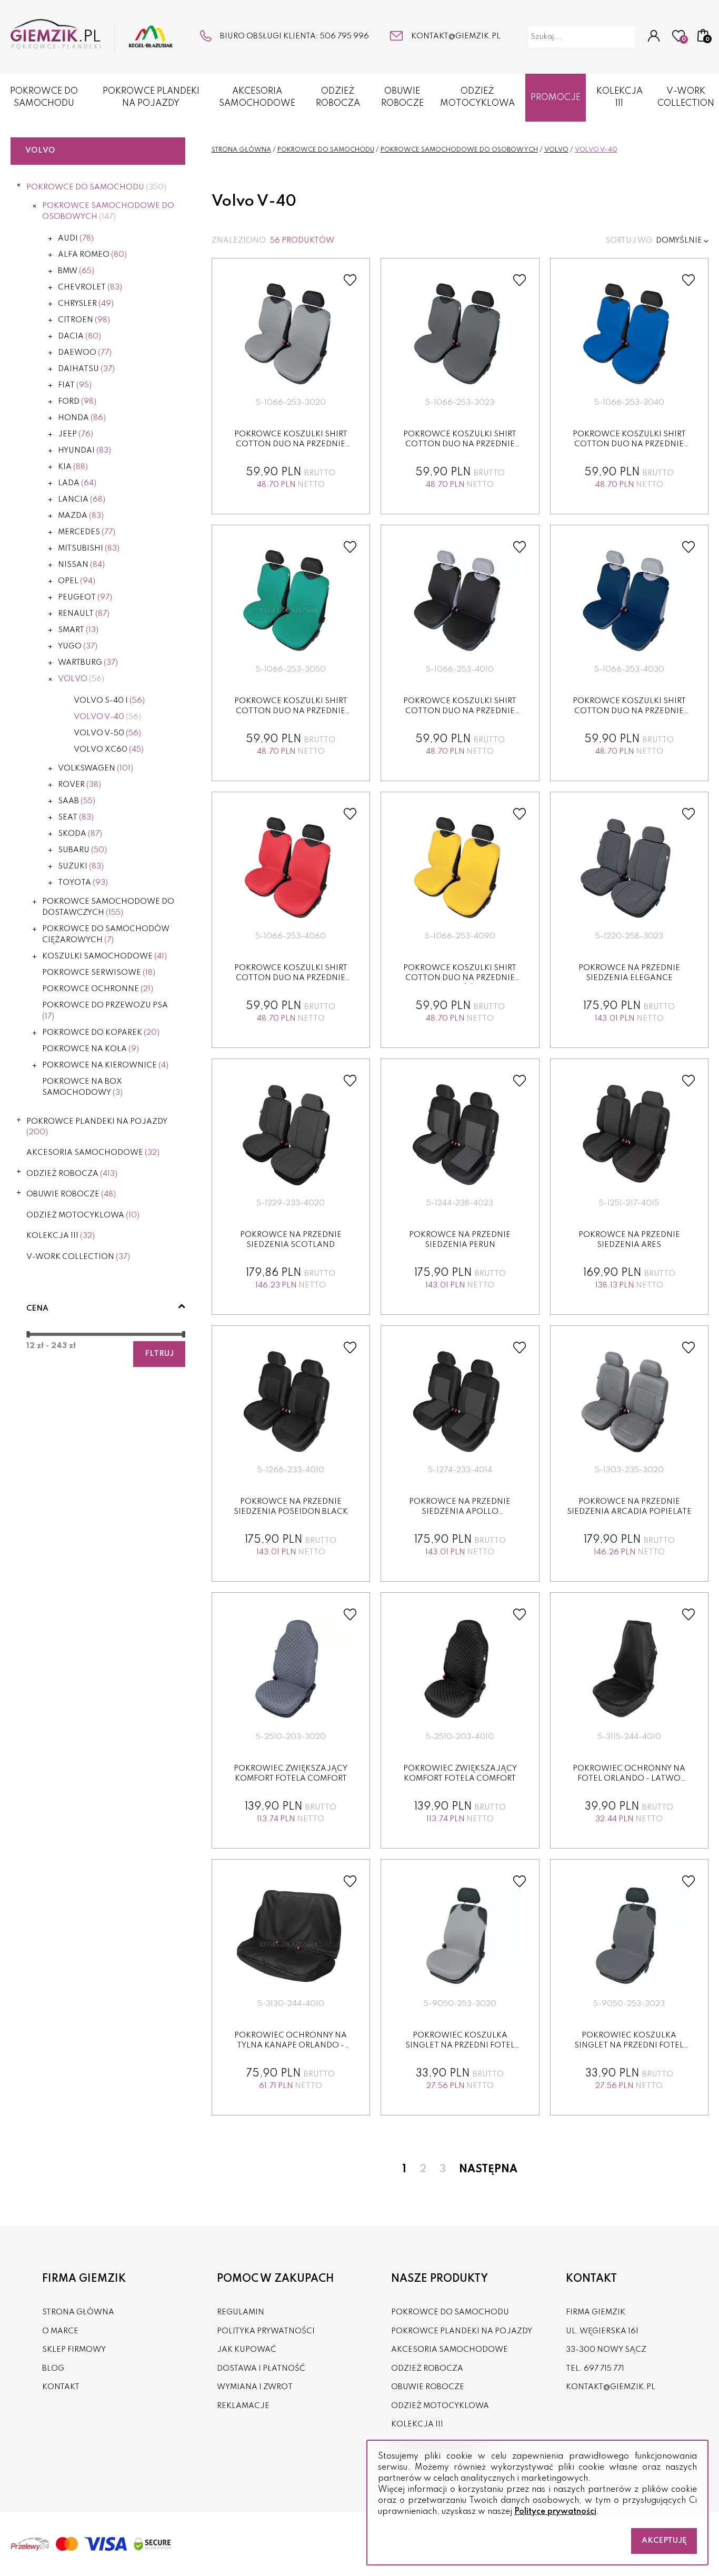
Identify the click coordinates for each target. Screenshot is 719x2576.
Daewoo (85, 353)
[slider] (28, 1334)
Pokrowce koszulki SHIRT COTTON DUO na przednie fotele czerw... (291, 978)
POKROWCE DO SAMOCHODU (44, 97)
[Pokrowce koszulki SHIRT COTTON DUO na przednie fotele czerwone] (291, 868)
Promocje (556, 98)
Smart (78, 630)
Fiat (75, 385)
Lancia (82, 500)
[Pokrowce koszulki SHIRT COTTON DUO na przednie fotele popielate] (291, 335)
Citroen (84, 320)
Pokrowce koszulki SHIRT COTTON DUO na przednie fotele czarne (460, 711)
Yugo (78, 646)
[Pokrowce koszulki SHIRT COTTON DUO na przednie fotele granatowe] (629, 602)
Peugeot (85, 597)
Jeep (76, 434)
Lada (77, 483)
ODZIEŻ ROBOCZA (338, 97)
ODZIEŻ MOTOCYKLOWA (477, 97)
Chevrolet (90, 287)
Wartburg (88, 663)
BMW (76, 271)
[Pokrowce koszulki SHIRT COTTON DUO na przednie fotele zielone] (291, 602)
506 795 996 (344, 36)
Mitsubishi (89, 548)
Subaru (82, 850)
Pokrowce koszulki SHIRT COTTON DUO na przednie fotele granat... (629, 711)
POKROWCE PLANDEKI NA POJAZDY (151, 97)
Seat (76, 817)
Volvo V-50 (107, 733)
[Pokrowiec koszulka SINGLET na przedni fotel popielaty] (460, 1936)
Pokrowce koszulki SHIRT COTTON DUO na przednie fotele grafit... (460, 445)
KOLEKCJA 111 (620, 97)
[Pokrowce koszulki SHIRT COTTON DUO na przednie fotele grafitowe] (460, 335)
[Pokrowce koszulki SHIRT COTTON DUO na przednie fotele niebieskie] (629, 335)
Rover (79, 785)
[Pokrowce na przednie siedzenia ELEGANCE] (629, 868)
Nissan (81, 565)
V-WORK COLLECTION (686, 97)
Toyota (83, 883)
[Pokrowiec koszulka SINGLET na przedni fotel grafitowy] (629, 1936)
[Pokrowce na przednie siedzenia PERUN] (460, 1135)
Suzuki (81, 866)
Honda (82, 418)
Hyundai (84, 451)
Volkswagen (96, 768)
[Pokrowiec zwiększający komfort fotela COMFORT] (291, 1669)
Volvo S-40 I (109, 701)
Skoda (80, 834)
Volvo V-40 (107, 717)
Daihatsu (86, 369)
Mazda (81, 516)
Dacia (79, 336)
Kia (73, 467)
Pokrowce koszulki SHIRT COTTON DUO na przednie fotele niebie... (629, 445)
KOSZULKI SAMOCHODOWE (104, 956)
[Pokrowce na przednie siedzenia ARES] (629, 1135)
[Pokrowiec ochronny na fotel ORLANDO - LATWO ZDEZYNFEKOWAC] (629, 1669)
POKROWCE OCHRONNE (98, 989)
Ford (77, 402)
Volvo (81, 679)
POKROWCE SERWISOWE (99, 973)
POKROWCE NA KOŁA (91, 1049)
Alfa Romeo (92, 255)
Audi (76, 238)
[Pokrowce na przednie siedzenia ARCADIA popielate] (629, 1402)
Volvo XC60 (109, 750)
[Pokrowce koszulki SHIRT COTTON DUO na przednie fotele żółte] (460, 868)
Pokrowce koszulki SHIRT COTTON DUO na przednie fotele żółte (460, 978)
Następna (488, 2170)
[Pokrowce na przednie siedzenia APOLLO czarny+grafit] (460, 1402)
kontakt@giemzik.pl (456, 36)
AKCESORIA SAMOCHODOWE (257, 97)
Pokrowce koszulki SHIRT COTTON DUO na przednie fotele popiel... (291, 445)
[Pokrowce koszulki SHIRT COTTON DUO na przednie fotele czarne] (460, 602)
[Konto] (654, 37)
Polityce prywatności (555, 2512)
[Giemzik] (92, 36)
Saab (77, 801)
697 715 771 (604, 2369)
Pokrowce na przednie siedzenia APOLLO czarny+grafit (460, 1512)
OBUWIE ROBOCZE (402, 97)
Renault (84, 614)
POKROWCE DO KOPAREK (101, 1033)
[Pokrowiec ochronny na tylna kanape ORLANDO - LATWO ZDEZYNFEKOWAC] (291, 1936)
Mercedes (87, 532)
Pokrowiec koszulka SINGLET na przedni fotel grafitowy (629, 2046)
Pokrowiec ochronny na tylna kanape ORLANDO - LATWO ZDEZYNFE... (291, 2046)
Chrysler (86, 304)
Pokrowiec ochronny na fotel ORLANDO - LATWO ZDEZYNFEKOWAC (629, 1779)
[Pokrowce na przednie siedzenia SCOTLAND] (291, 1135)
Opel (77, 581)
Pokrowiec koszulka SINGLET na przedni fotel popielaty (460, 2046)
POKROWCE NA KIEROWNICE (105, 1065)
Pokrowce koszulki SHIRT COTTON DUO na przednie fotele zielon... (291, 711)
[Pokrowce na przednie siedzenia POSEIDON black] (291, 1402)
